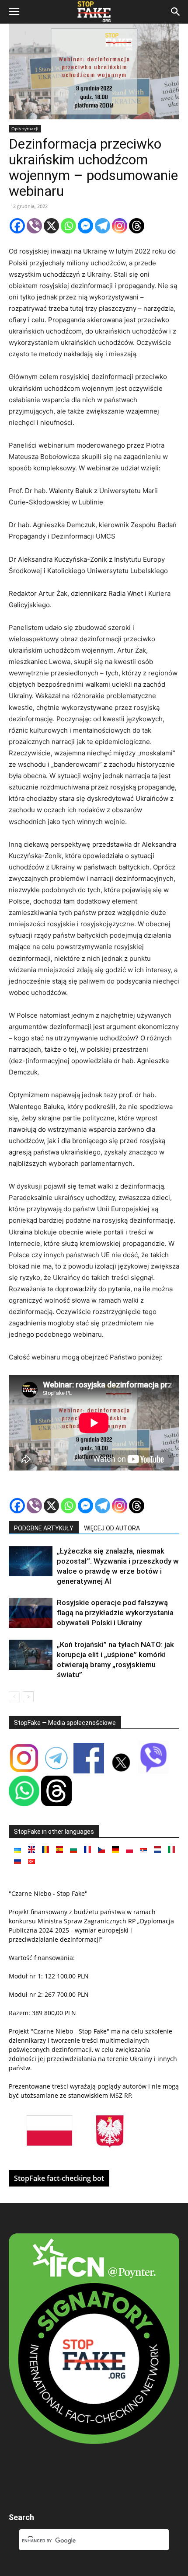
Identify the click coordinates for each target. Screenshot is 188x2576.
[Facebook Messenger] (85, 226)
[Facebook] (17, 226)
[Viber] (34, 226)
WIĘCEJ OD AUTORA (112, 1528)
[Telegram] (103, 226)
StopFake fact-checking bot (59, 2178)
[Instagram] (120, 226)
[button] (14, 12)
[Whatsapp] (68, 226)
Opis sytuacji (25, 129)
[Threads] (137, 226)
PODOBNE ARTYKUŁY (44, 1528)
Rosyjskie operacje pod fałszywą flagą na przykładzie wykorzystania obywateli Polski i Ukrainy (115, 1613)
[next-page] (28, 1697)
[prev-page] (14, 1697)
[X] (51, 226)
